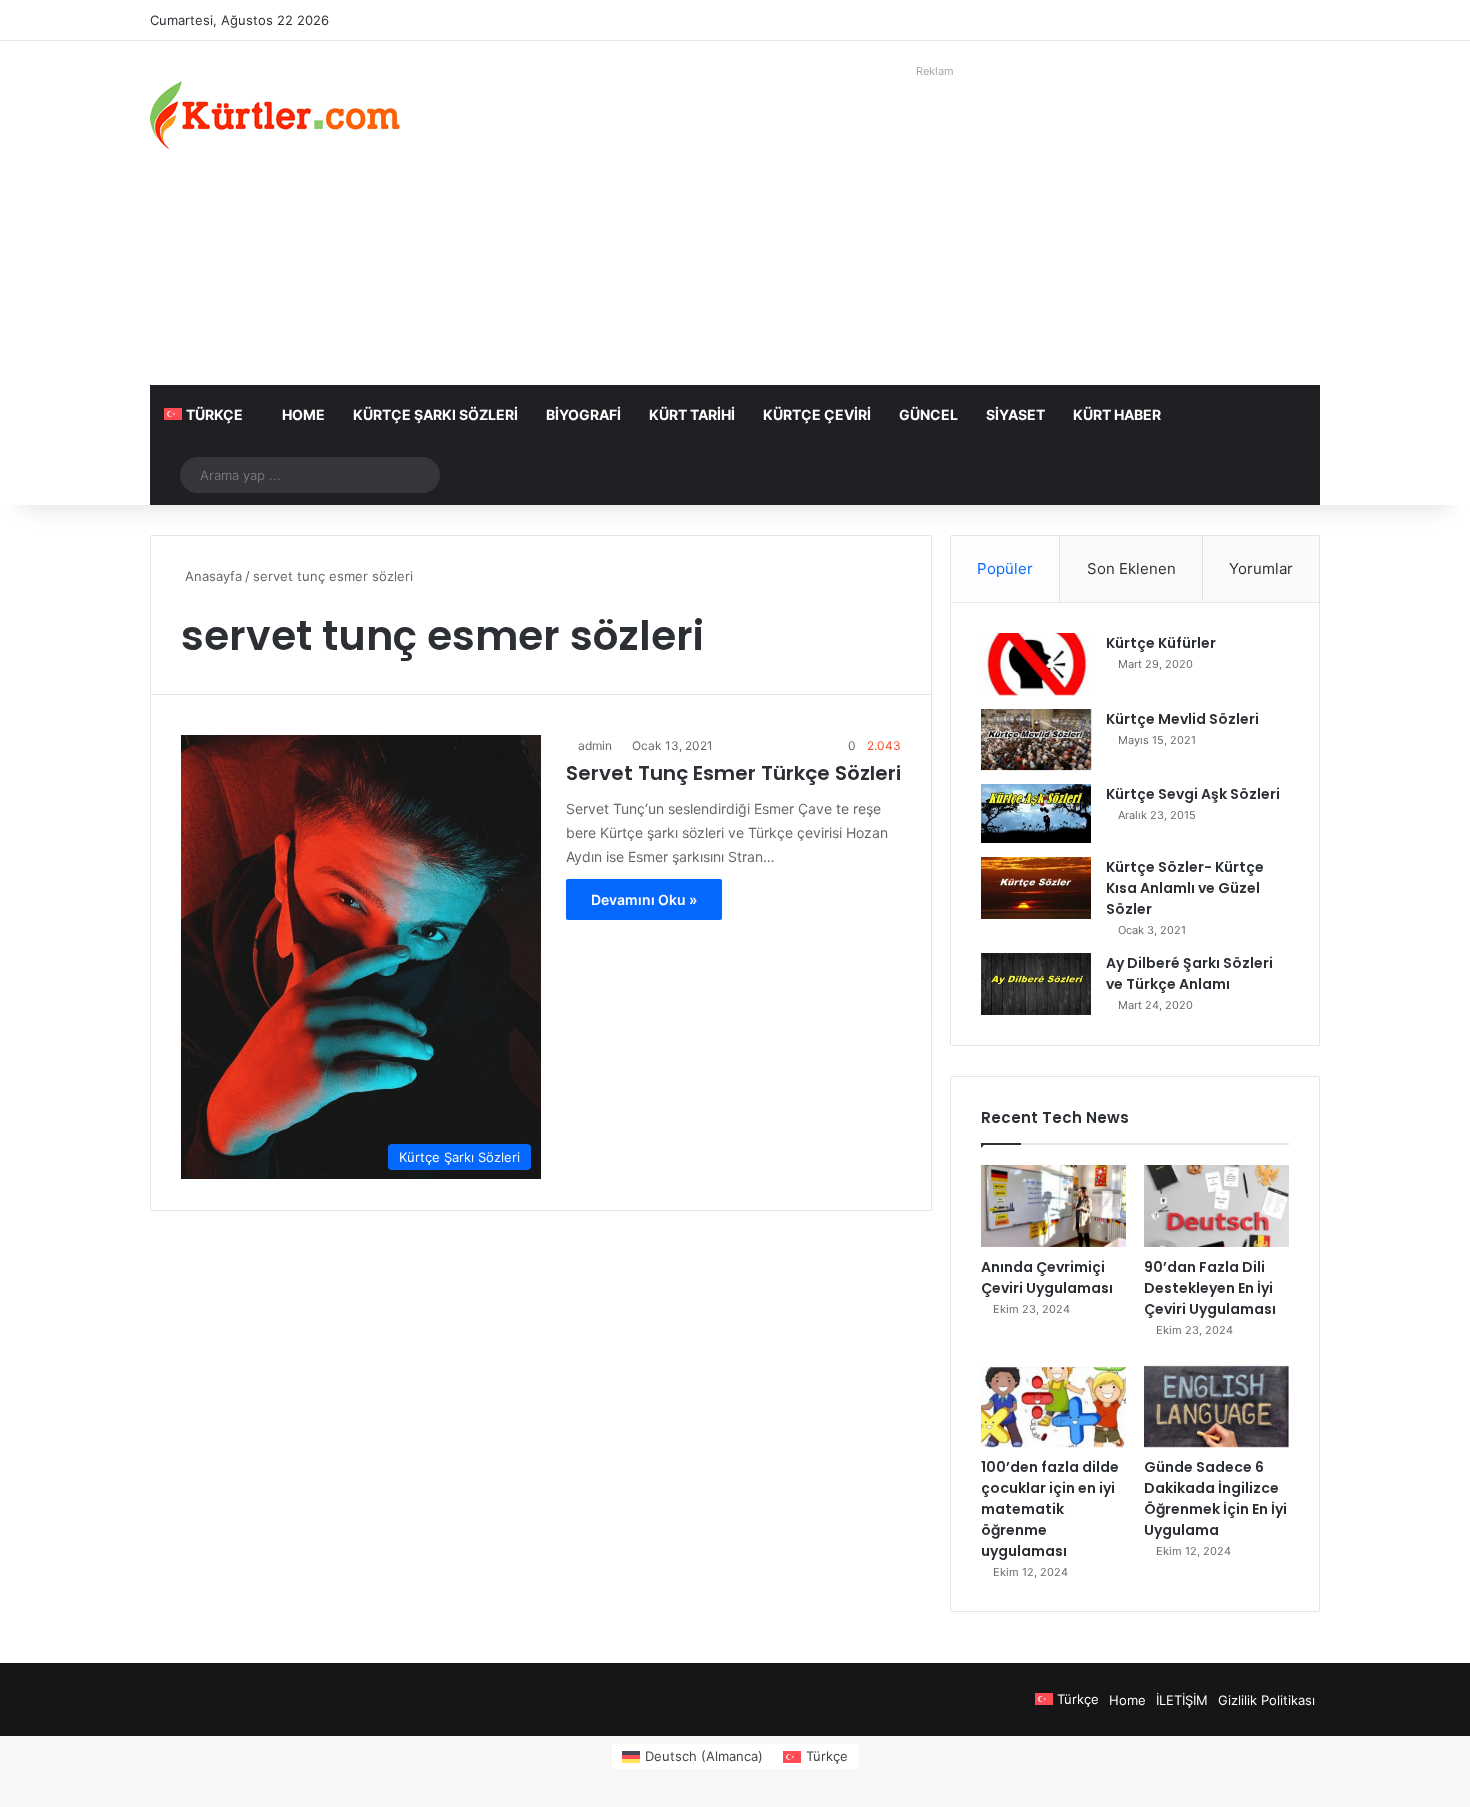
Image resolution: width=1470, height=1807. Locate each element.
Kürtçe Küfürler (1161, 643)
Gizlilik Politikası (1266, 1700)
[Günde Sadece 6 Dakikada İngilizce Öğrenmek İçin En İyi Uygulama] (1216, 1407)
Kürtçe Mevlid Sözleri (1182, 719)
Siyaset (1015, 414)
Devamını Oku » (644, 899)
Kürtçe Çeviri (817, 414)
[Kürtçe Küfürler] (1036, 664)
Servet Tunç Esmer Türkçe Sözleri (733, 773)
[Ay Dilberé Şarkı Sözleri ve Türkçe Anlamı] (1036, 984)
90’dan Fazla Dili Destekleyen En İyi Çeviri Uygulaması (1210, 1288)
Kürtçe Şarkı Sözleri (435, 414)
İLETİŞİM (1182, 1700)
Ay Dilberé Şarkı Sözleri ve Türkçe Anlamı (1189, 973)
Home (303, 414)
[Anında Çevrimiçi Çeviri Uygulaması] (1053, 1206)
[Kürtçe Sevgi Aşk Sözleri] (1036, 813)
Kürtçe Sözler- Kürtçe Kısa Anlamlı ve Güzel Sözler (1185, 888)
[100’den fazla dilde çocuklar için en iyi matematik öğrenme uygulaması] (1053, 1407)
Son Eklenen (1131, 568)
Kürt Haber (1117, 414)
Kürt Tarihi (692, 414)
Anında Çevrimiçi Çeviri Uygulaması (1047, 1277)
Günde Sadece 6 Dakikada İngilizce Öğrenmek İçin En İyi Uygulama (1215, 1498)
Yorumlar (1261, 568)
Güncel (928, 414)
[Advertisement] (935, 225)
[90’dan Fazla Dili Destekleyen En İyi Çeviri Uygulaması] (1216, 1206)
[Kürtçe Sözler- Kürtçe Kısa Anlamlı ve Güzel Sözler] (1036, 888)
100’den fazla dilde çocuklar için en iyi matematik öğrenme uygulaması (1050, 1509)
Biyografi (583, 414)
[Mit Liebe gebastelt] (275, 115)
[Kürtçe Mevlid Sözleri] (1036, 739)
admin (595, 745)
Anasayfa (211, 576)
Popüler (1005, 568)
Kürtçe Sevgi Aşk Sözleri (1193, 794)
